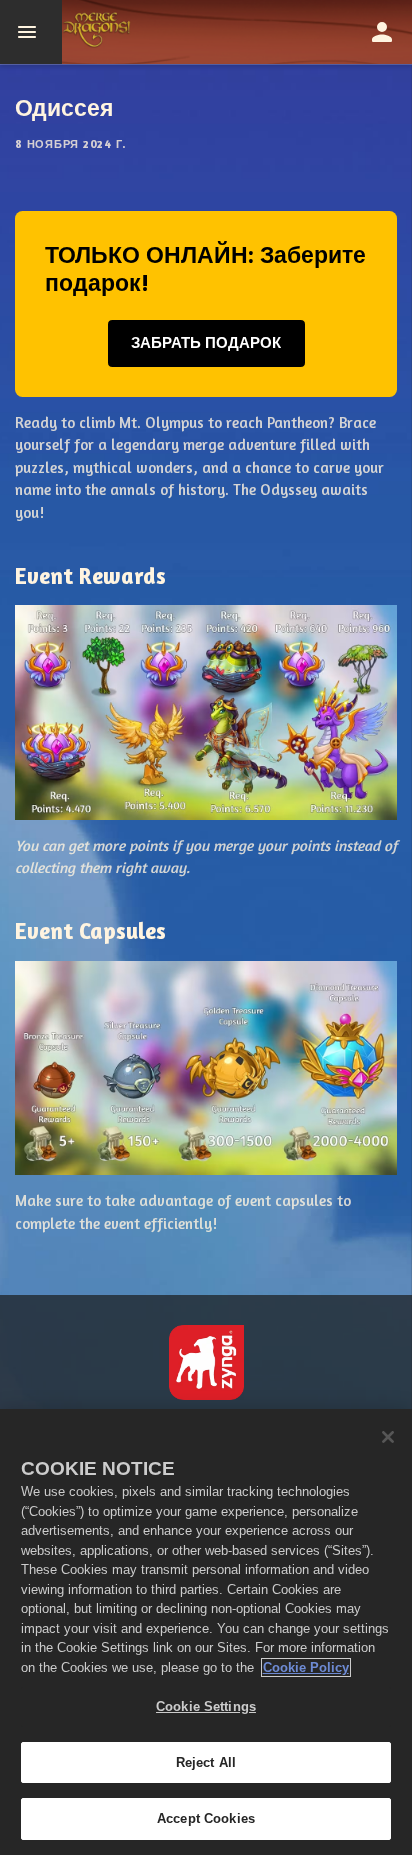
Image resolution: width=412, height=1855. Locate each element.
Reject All (206, 1762)
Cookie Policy (306, 1667)
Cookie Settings (206, 1706)
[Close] (388, 1437)
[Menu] (31, 32)
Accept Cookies (206, 1818)
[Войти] (382, 32)
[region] (206, 1632)
